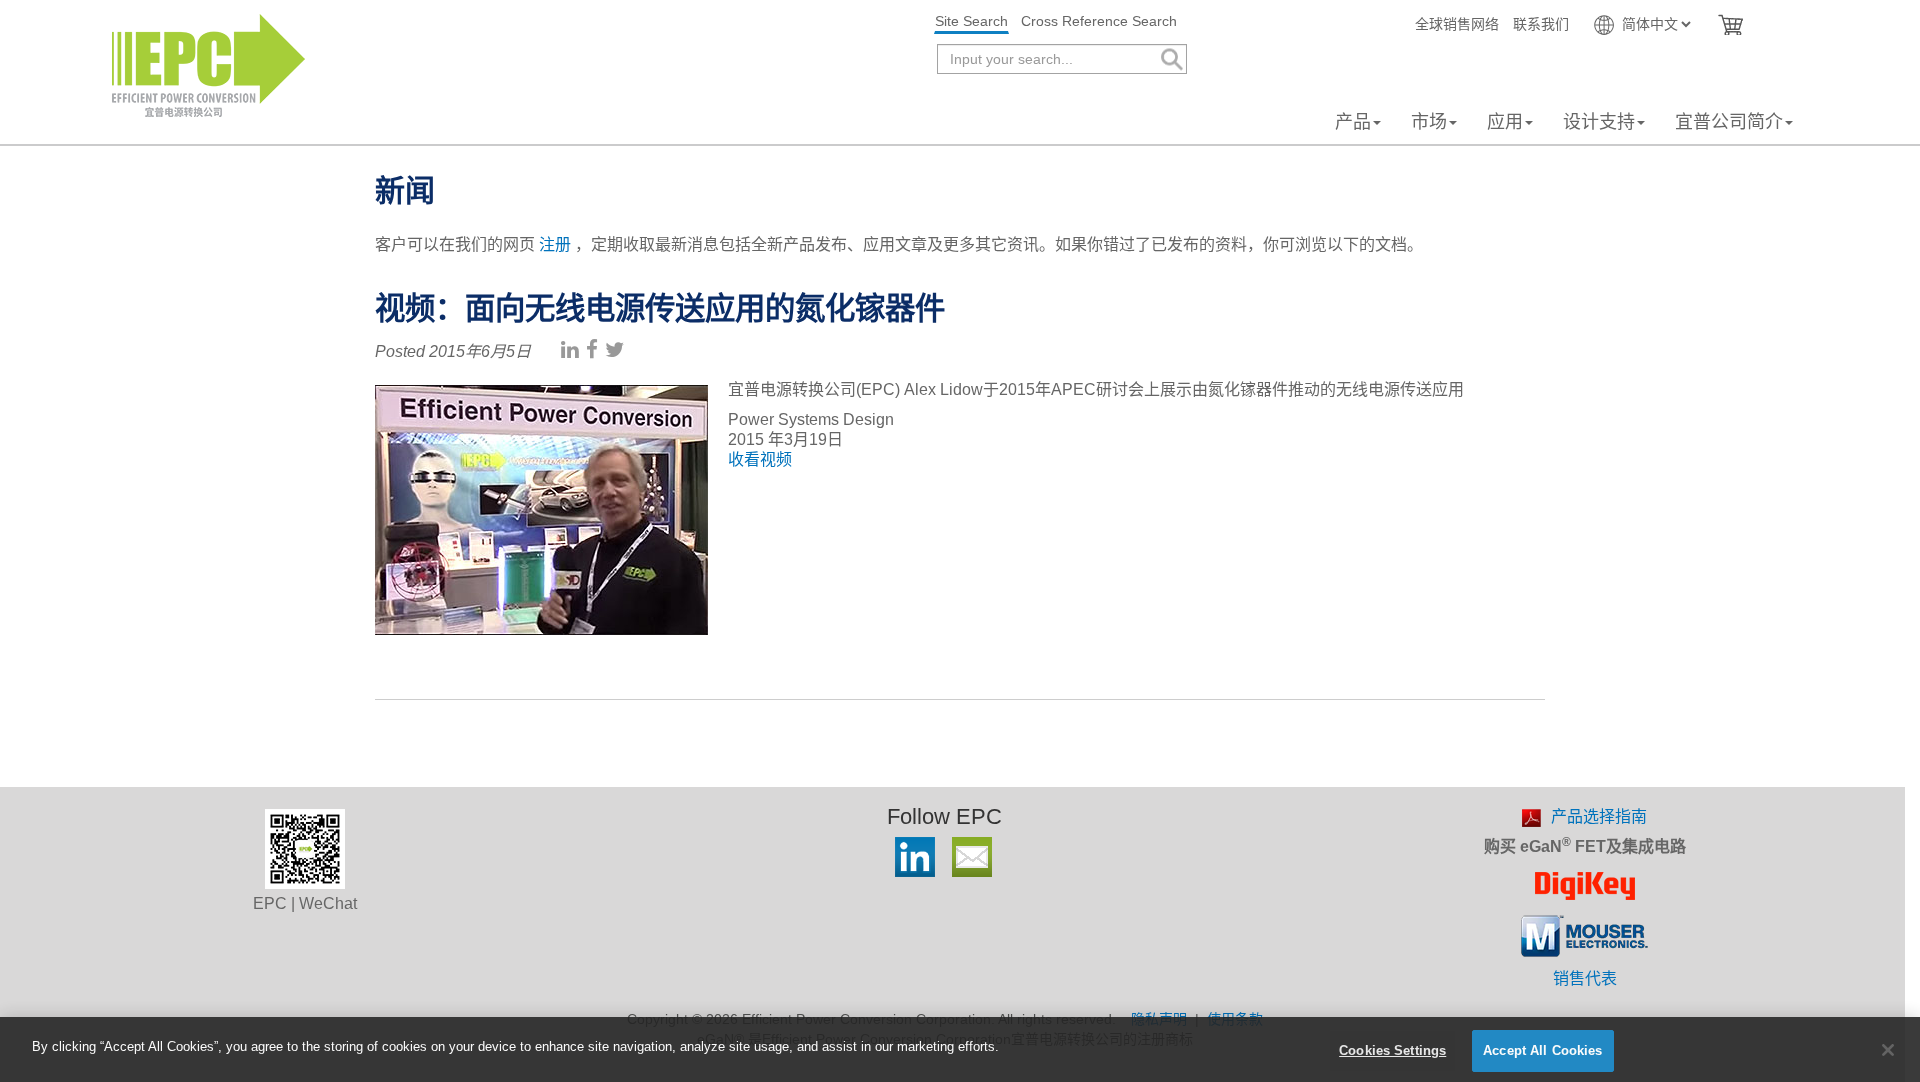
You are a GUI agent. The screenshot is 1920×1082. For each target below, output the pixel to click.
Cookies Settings (1392, 1050)
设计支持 (1599, 122)
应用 (1505, 122)
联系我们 (1541, 24)
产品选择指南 (1599, 816)
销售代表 (1585, 978)
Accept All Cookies (1542, 1050)
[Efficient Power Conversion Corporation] (208, 64)
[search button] (1170, 59)
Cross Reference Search (1099, 21)
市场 (1429, 122)
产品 (1353, 122)
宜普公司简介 (1729, 122)
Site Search (971, 21)
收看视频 (760, 459)
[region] (960, 1049)
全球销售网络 (1457, 24)
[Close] (1888, 1050)
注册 (555, 244)
